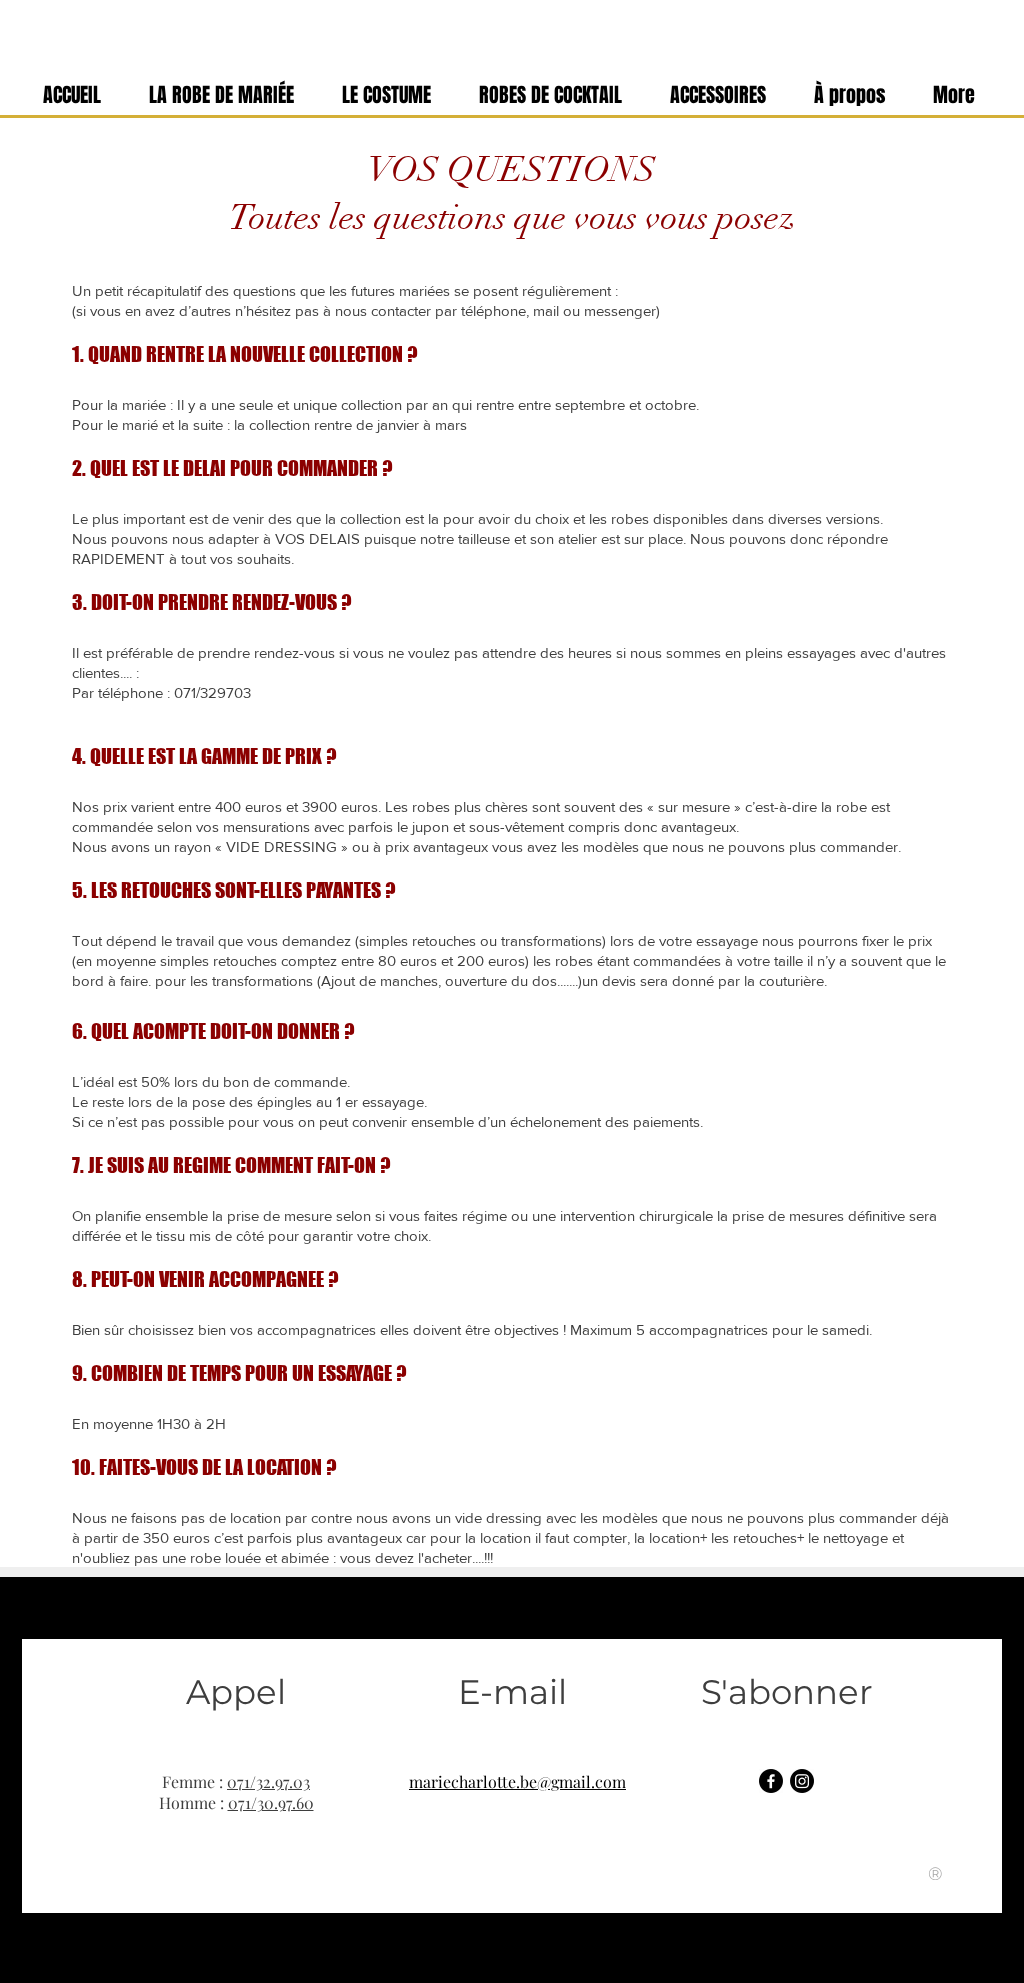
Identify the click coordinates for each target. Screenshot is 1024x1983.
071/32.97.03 (268, 1781)
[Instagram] (802, 1781)
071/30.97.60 (271, 1802)
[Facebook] (771, 1781)
